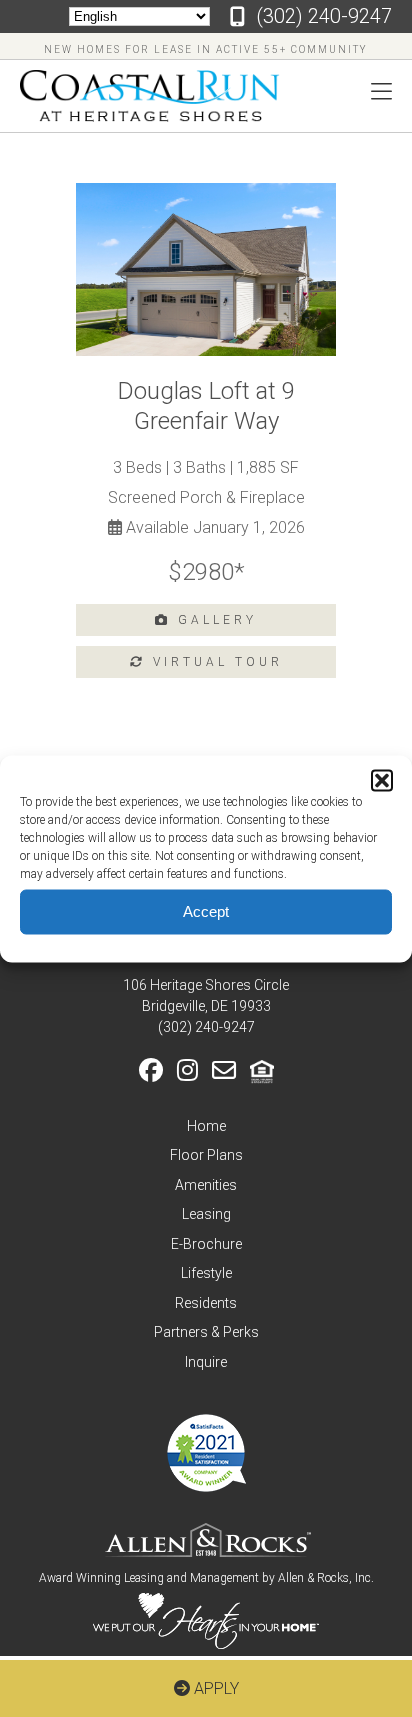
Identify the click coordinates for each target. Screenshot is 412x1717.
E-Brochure (206, 1244)
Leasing (206, 1214)
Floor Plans (206, 1155)
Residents (206, 1303)
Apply (214, 1688)
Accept (206, 911)
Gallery (214, 620)
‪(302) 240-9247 (324, 16)
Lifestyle (206, 1273)
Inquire (206, 1362)
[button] (382, 780)
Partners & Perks (206, 1332)
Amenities (206, 1185)
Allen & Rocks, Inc (324, 1578)
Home (206, 1126)
